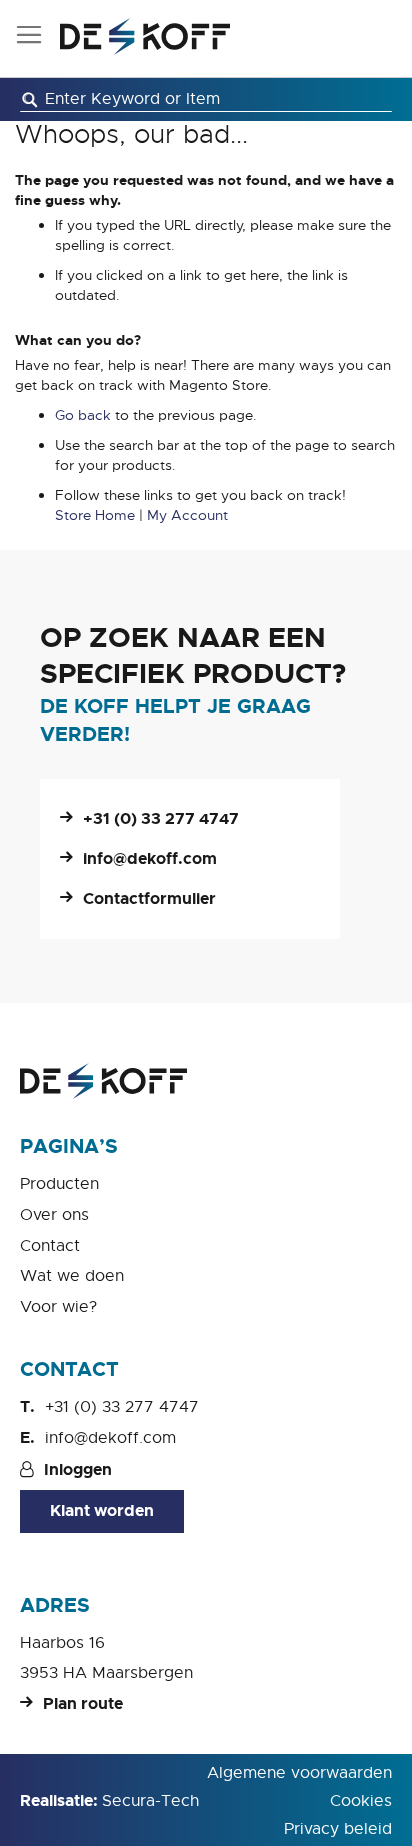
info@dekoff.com (150, 858)
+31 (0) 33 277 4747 (161, 818)
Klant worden (102, 1510)
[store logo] (145, 36)
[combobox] (206, 99)
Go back (83, 415)
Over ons (54, 1215)
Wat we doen (72, 1276)
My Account (187, 515)
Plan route (83, 1703)
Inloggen (78, 1469)
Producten (59, 1184)
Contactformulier (149, 898)
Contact (50, 1246)
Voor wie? (58, 1307)
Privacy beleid (338, 1829)
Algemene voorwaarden (299, 1773)
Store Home (95, 515)
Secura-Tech (150, 1801)
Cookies (361, 1801)
